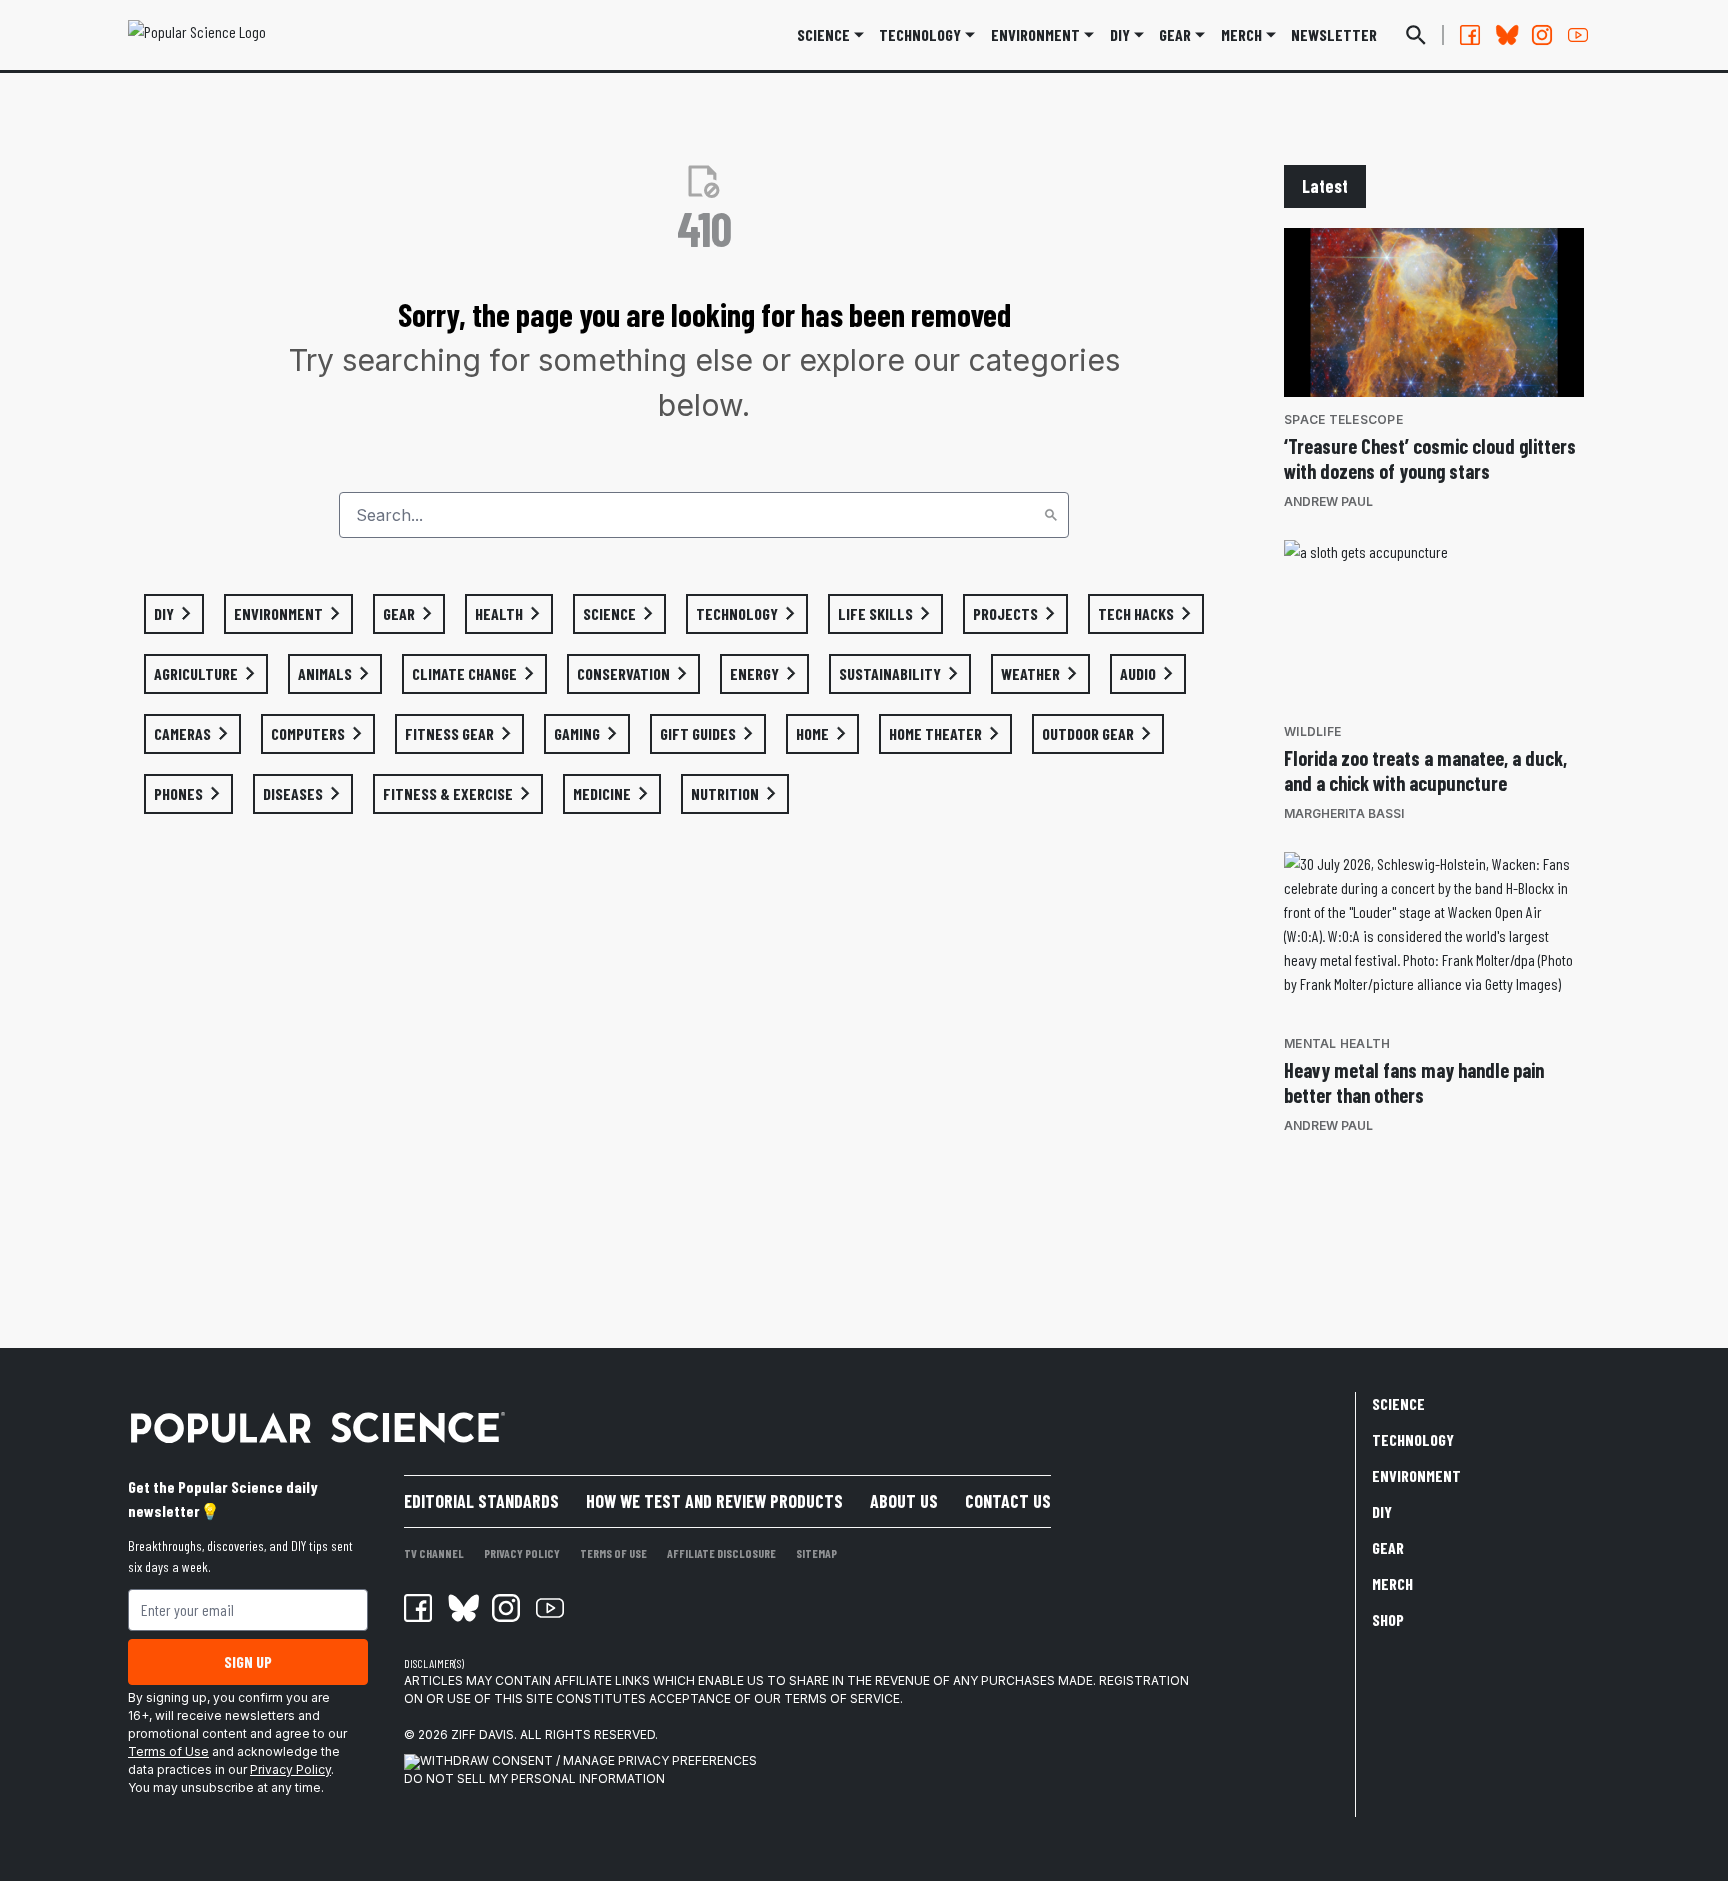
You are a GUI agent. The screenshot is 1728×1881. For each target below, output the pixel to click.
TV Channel (434, 1553)
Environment (1035, 34)
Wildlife (1312, 731)
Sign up (248, 1661)
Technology (920, 34)
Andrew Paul (1328, 501)
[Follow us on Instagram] (1542, 35)
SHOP (1388, 1619)
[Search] (1051, 515)
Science (823, 34)
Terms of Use (168, 1751)
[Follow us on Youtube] (1578, 35)
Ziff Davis (482, 1734)
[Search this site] (1416, 35)
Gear (1175, 34)
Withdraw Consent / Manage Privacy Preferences (588, 1760)
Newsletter (1334, 34)
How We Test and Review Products (714, 1501)
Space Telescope (1343, 419)
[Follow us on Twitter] (1506, 35)
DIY (1120, 34)
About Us (904, 1501)
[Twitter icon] (462, 1608)
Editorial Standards (481, 1501)
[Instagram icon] (506, 1608)
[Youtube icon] (550, 1608)
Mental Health (1337, 1043)
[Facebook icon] (418, 1608)
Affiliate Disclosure (721, 1553)
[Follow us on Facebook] (1470, 35)
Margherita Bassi (1344, 813)
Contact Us (1008, 1501)
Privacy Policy (290, 1769)
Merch (1392, 1583)
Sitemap (816, 1553)
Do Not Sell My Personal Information (534, 1778)
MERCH (1241, 34)
